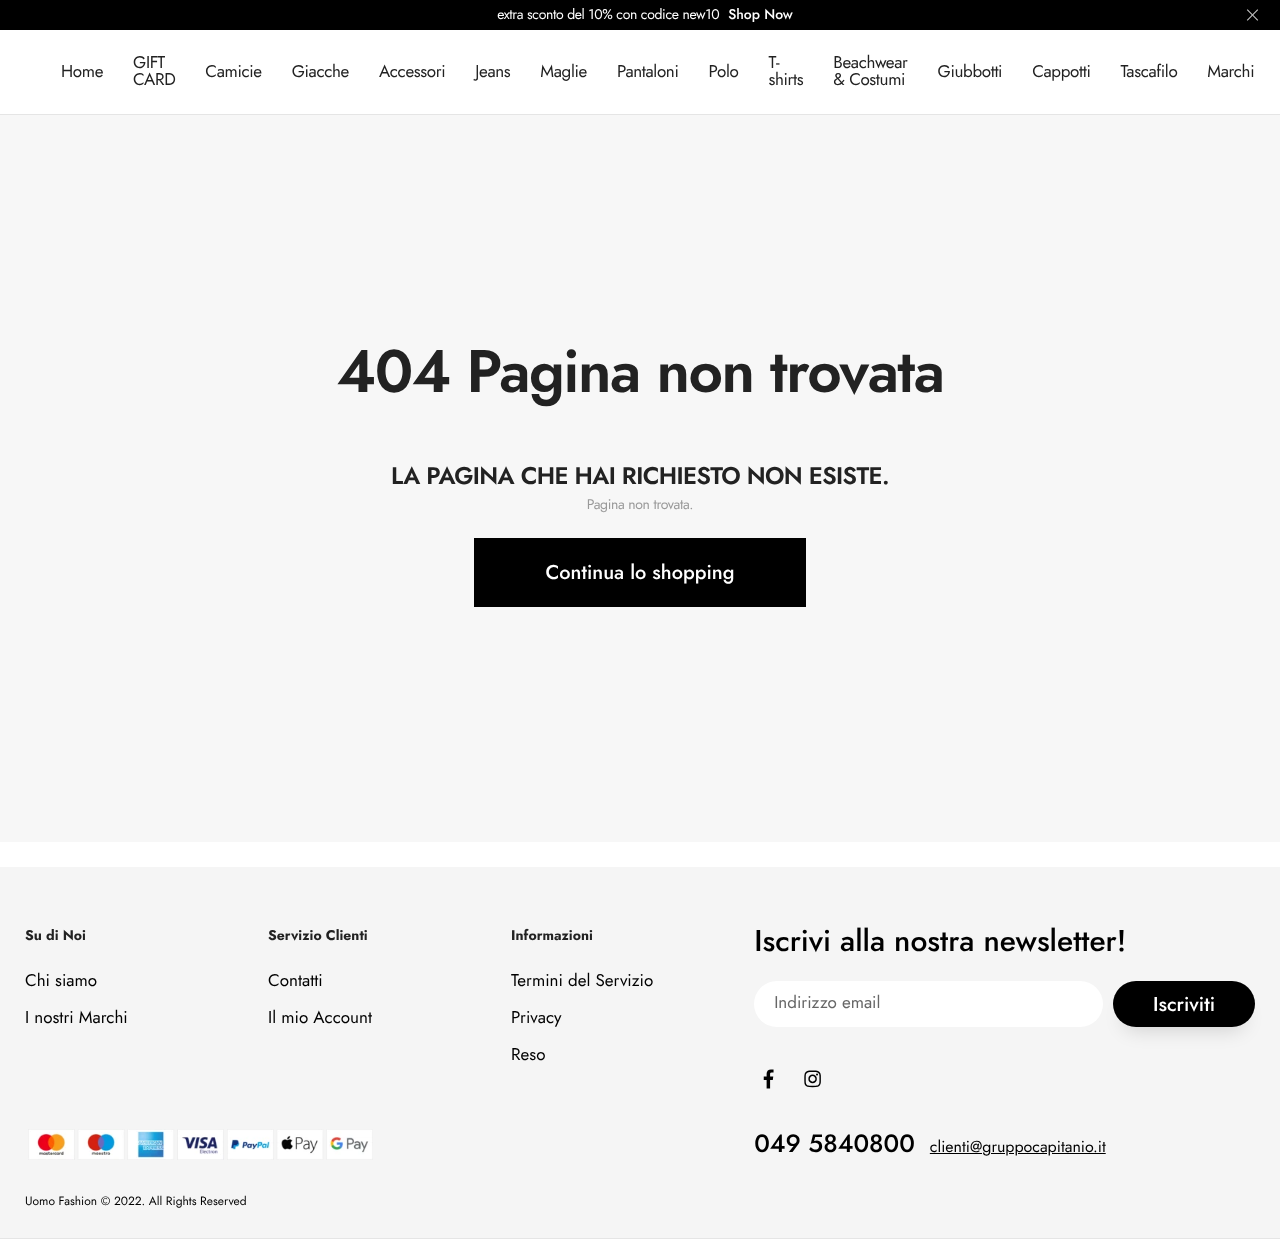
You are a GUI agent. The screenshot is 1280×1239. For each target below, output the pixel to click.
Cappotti (1061, 72)
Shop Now (760, 15)
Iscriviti (1184, 1004)
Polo (724, 72)
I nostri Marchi (76, 1018)
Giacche (320, 72)
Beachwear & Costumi (870, 71)
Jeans (492, 72)
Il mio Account (320, 1018)
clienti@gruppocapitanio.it (1018, 1147)
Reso (528, 1055)
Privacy (536, 1018)
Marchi (1230, 72)
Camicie (233, 72)
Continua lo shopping (640, 572)
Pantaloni (648, 72)
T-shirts (785, 71)
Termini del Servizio (582, 981)
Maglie (563, 72)
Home (82, 72)
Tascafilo (1148, 72)
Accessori (412, 72)
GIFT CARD (154, 71)
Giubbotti (970, 72)
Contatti (295, 981)
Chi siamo (61, 981)
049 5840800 (834, 1144)
